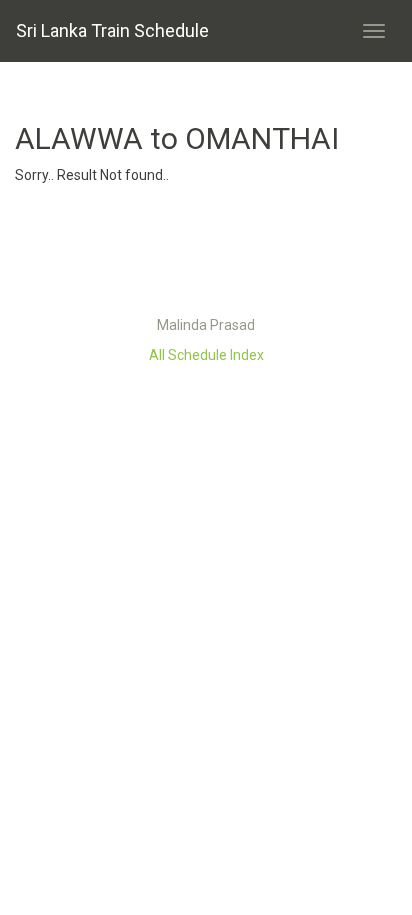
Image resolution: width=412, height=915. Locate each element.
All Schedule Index (206, 355)
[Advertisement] (206, 255)
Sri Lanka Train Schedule (112, 30)
